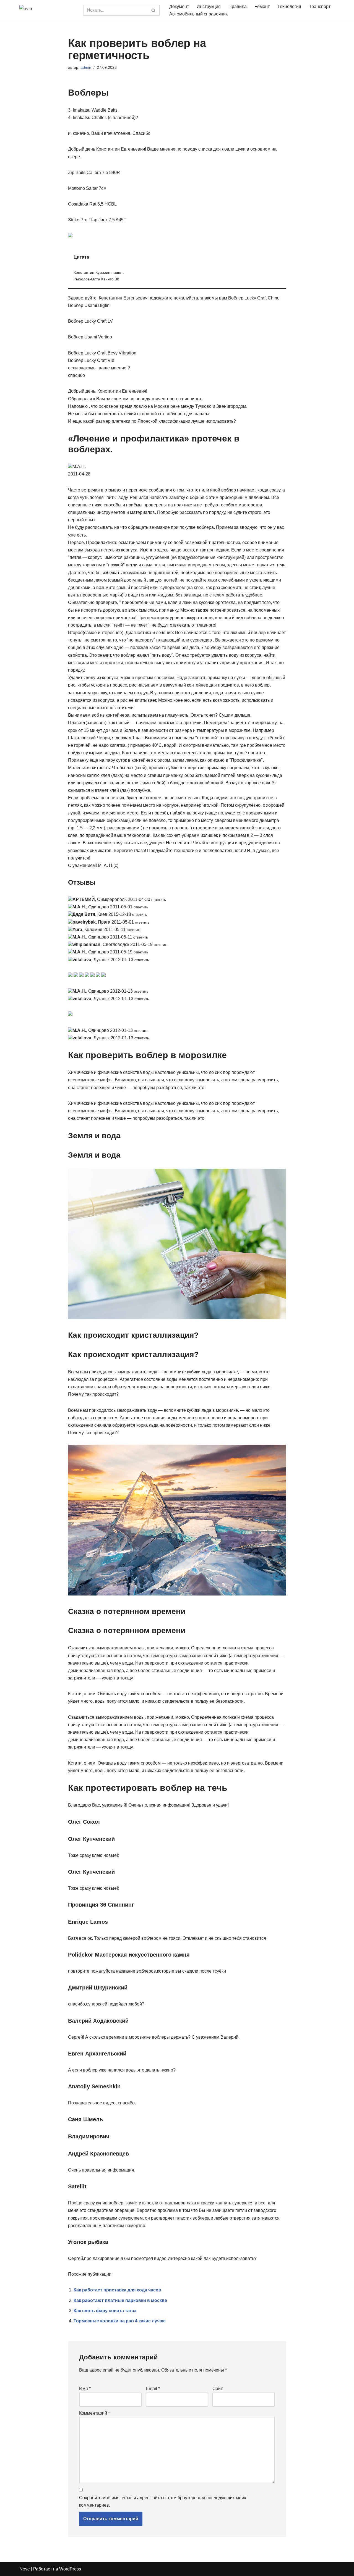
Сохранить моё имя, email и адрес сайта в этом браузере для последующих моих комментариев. (163, 2501)
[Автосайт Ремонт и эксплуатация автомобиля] (47, 10)
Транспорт (320, 6)
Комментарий (94, 2413)
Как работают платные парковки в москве (120, 2300)
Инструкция (209, 6)
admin (86, 67)
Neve (25, 2569)
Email (153, 2389)
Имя (85, 2389)
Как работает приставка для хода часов (117, 2290)
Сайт (218, 2389)
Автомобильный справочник (198, 14)
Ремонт (262, 6)
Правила (238, 6)
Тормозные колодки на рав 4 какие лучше (120, 2321)
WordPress (70, 2569)
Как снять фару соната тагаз (105, 2311)
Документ (179, 6)
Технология (289, 6)
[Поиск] (154, 10)
